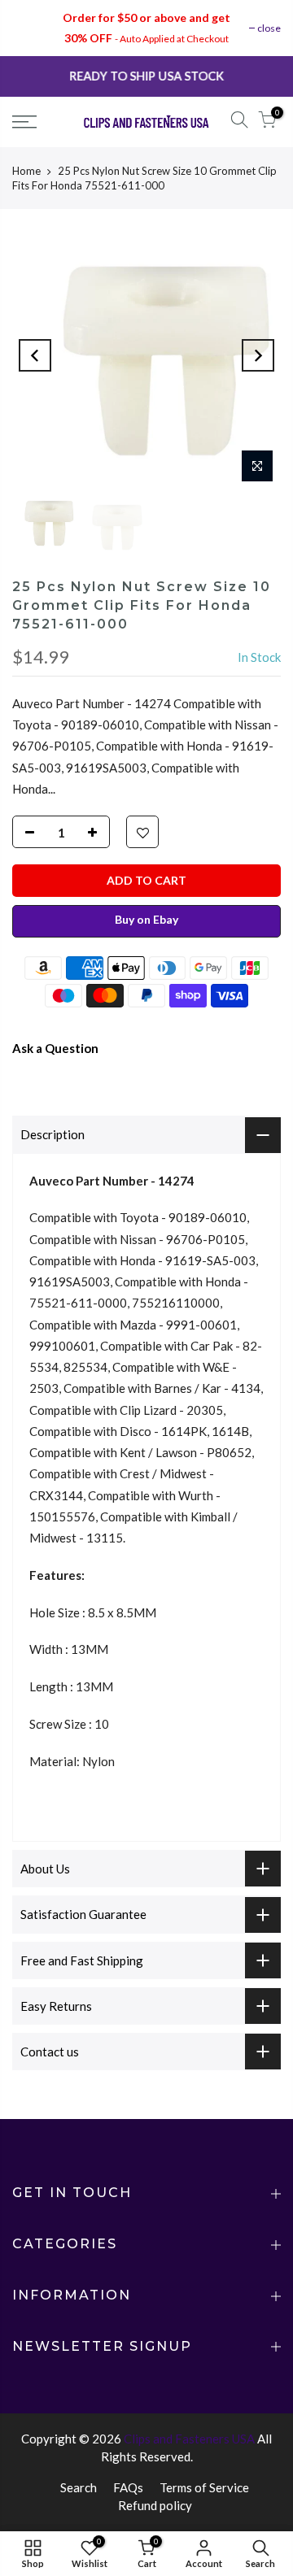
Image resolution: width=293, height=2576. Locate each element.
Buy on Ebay (146, 919)
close (269, 28)
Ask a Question (55, 1048)
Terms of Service (204, 2487)
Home (26, 171)
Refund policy (155, 2505)
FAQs (128, 2487)
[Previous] (35, 355)
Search (79, 2487)
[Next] (258, 355)
